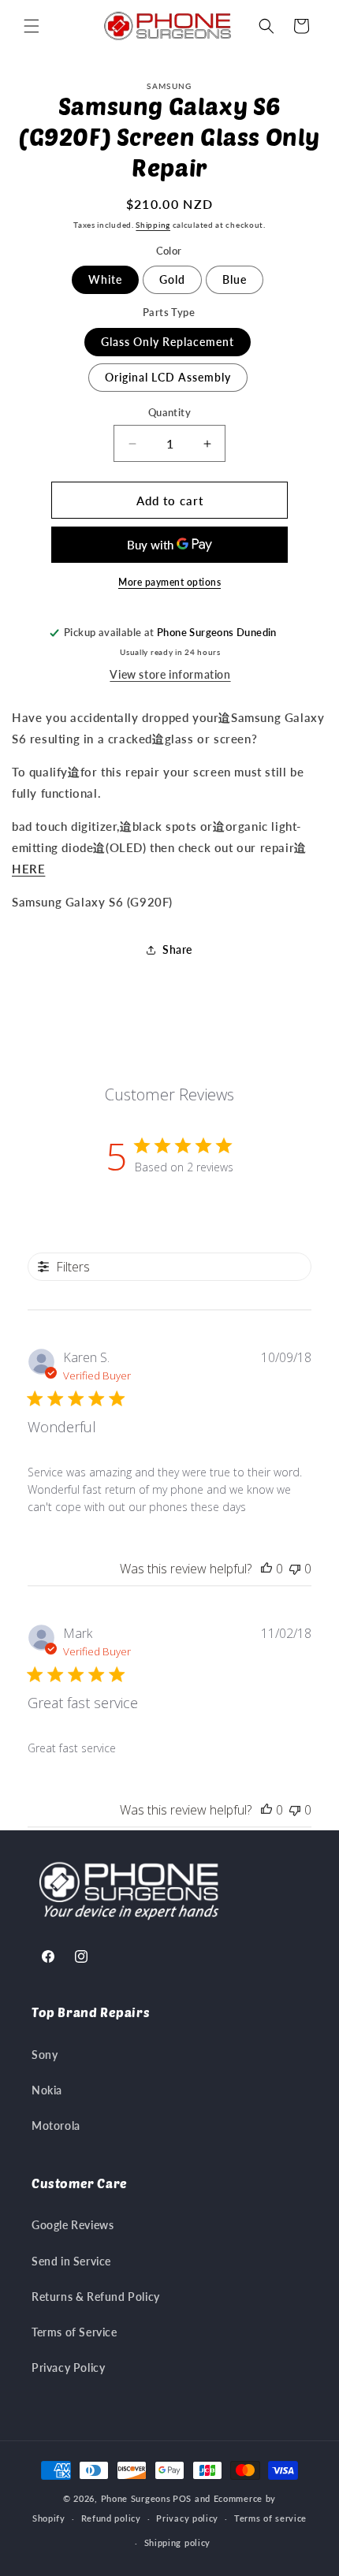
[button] (32, 26)
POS (182, 2498)
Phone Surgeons (136, 2498)
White (105, 279)
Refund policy (111, 2518)
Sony (45, 2055)
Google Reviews (73, 2225)
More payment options (169, 582)
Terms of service (270, 2518)
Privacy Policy (68, 2368)
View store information (170, 674)
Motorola (56, 2126)
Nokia (47, 2090)
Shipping (153, 225)
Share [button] (177, 949)
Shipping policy (178, 2542)
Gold (172, 279)
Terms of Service (75, 2332)
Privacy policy (187, 2518)
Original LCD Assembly (168, 377)
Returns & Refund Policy (96, 2297)
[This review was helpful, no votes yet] (266, 1569)
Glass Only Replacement (168, 342)
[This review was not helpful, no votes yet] (295, 1569)
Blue (235, 279)
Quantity (169, 412)
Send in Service (71, 2261)
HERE (28, 869)
